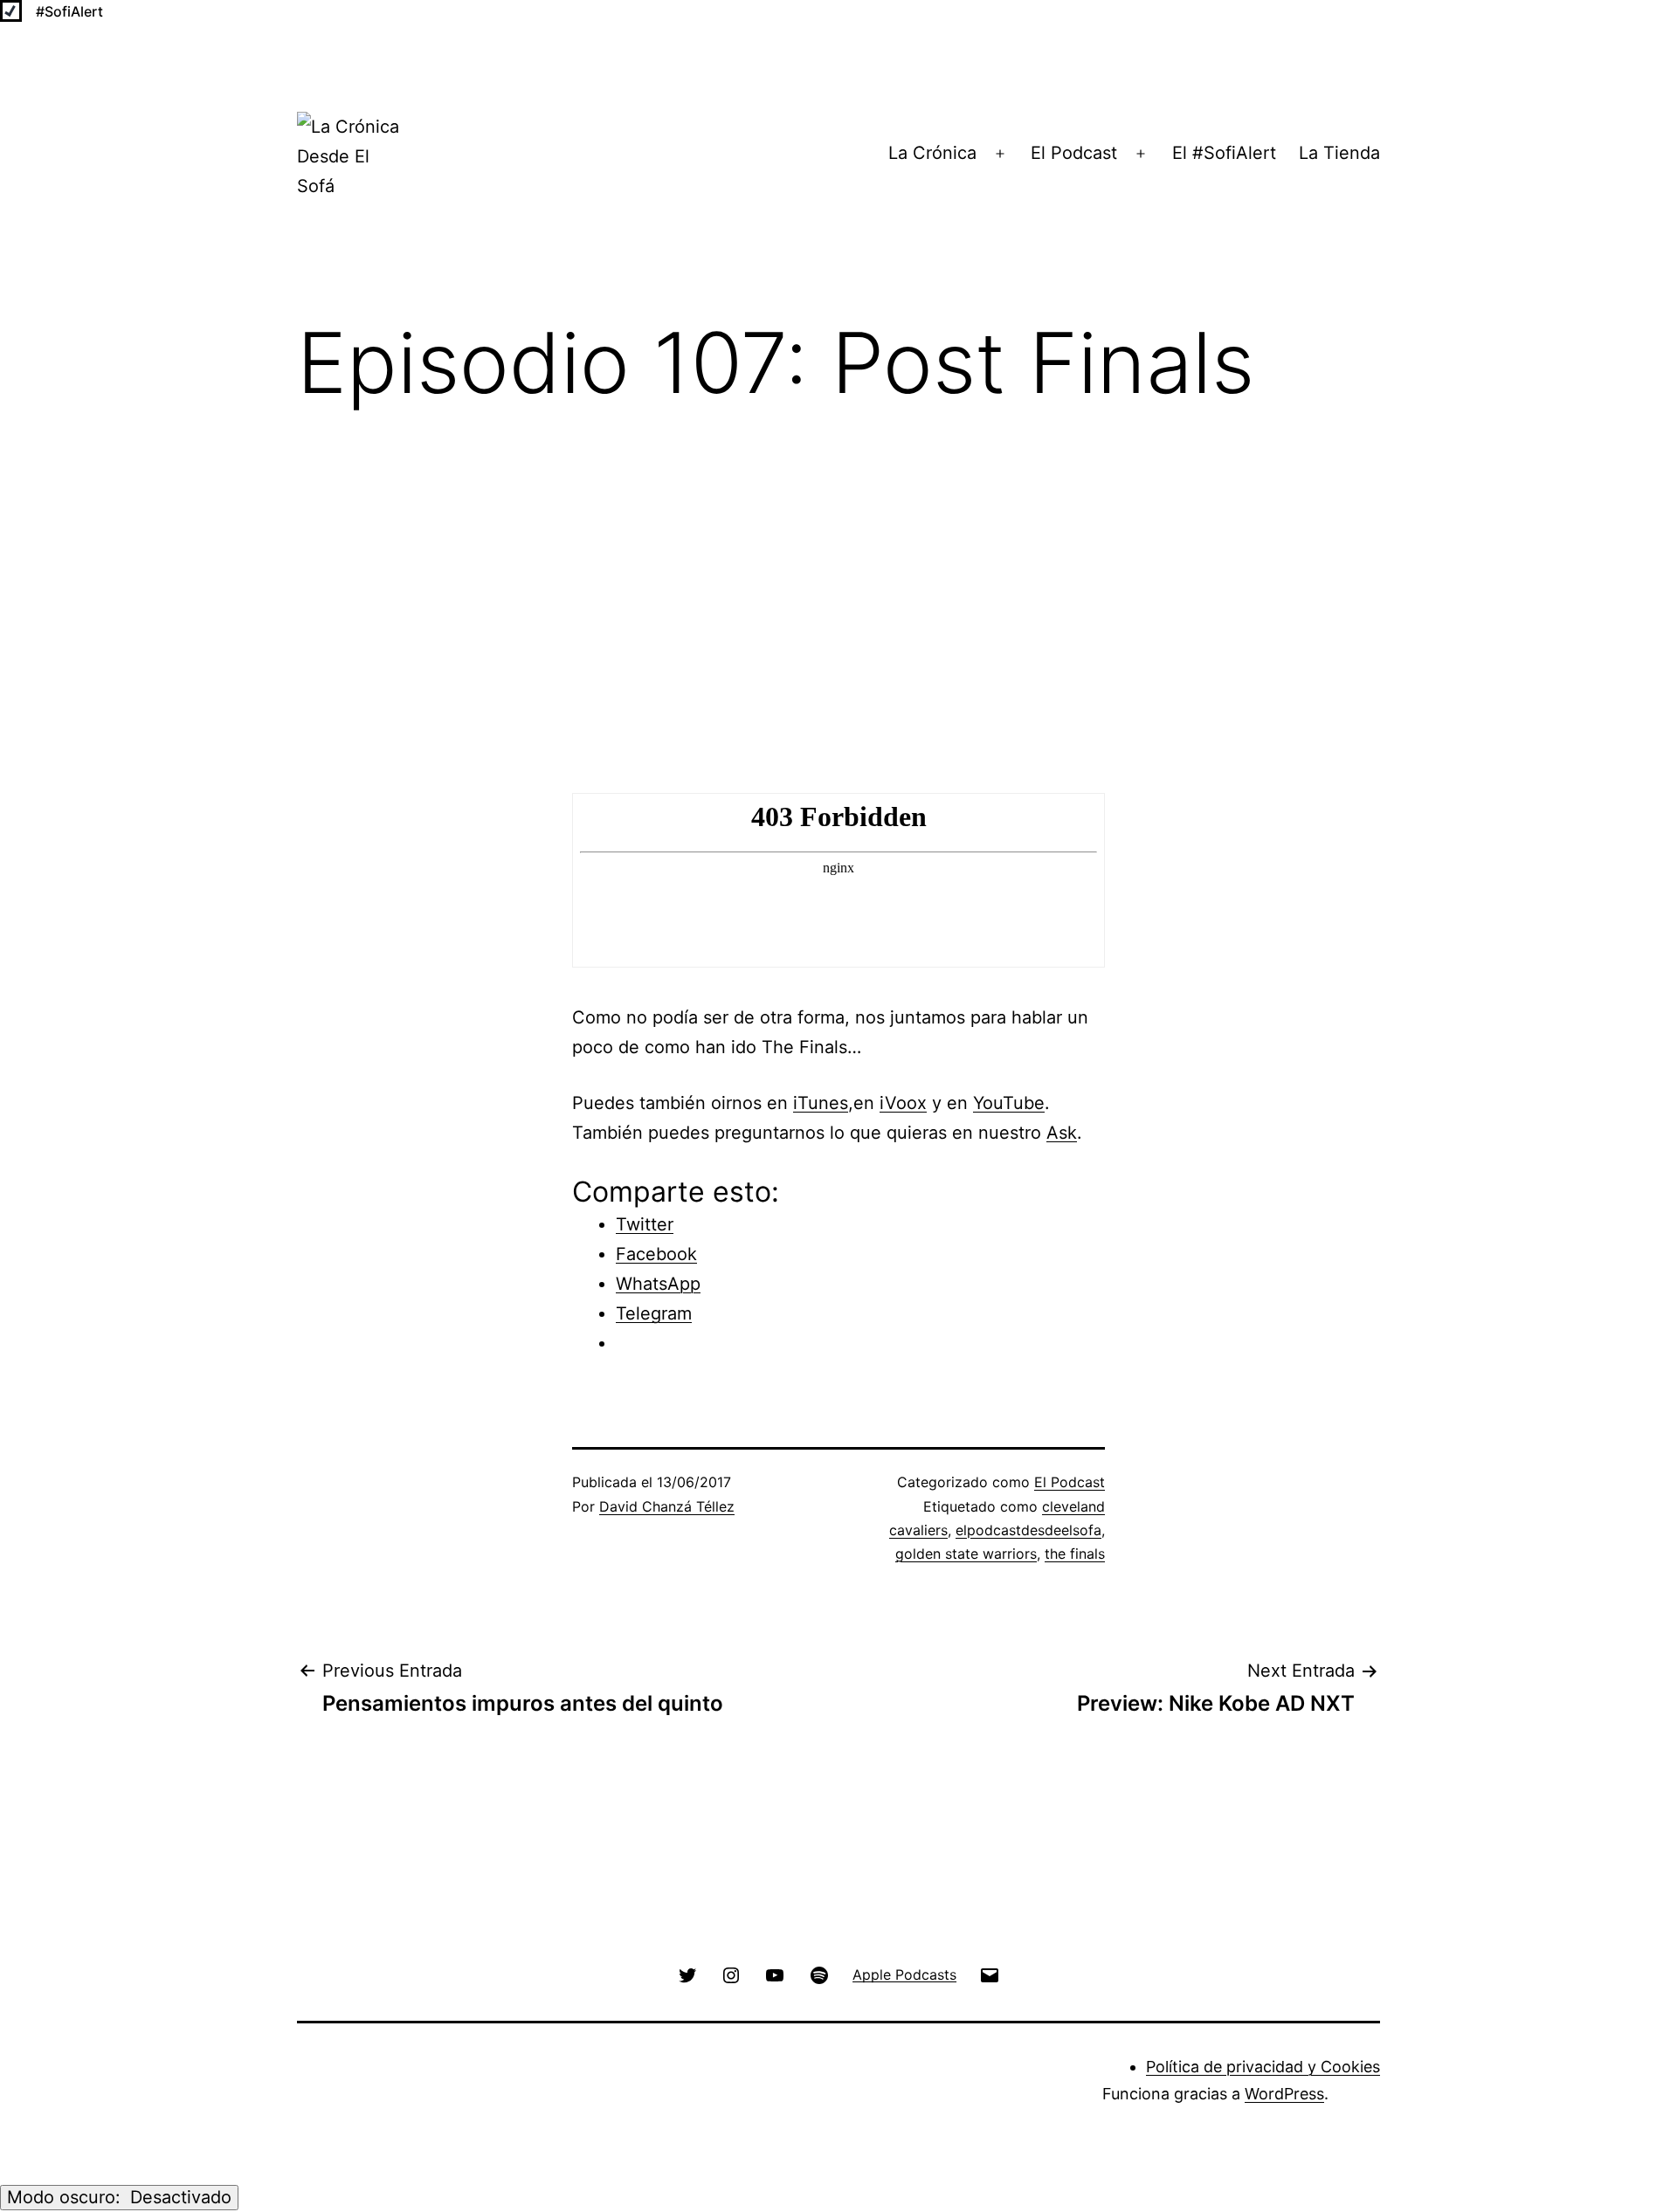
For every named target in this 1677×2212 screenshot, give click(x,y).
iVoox (903, 1103)
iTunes (821, 1103)
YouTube (1009, 1103)
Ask (1062, 1133)
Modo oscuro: (66, 2197)
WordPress (1284, 2094)
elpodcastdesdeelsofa (1028, 1530)
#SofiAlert (69, 11)
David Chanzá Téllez (667, 1506)
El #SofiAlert (1224, 153)
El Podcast (1074, 153)
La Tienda (1339, 153)
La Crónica (932, 153)
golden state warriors (966, 1554)
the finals (1075, 1554)
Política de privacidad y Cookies (1263, 2067)
